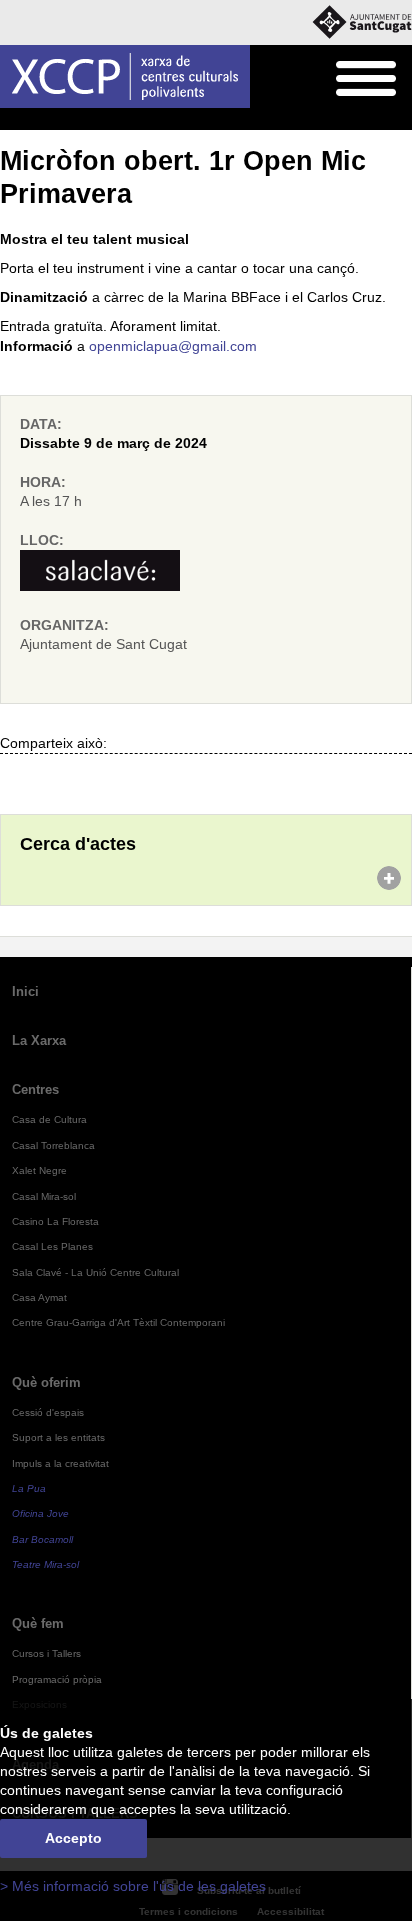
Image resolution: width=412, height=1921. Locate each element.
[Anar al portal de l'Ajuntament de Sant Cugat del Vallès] (362, 22)
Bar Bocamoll (42, 1539)
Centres (35, 1089)
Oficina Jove (40, 1513)
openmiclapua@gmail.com (173, 346)
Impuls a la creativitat (60, 1463)
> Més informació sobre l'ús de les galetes (133, 1886)
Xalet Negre (39, 1170)
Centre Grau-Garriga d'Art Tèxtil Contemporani (118, 1322)
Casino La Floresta (55, 1221)
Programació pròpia (144, 120)
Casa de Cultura (49, 1119)
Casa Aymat (39, 1297)
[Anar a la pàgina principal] (125, 76)
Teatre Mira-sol (45, 1564)
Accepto (73, 1838)
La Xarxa (39, 1040)
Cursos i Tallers (46, 1653)
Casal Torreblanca (53, 1145)
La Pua (29, 1488)
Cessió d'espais (48, 1412)
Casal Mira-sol (44, 1196)
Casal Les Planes (52, 1246)
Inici (11, 120)
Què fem (56, 120)
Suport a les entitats (58, 1437)
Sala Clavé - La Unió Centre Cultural (95, 1272)
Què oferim (46, 1382)
